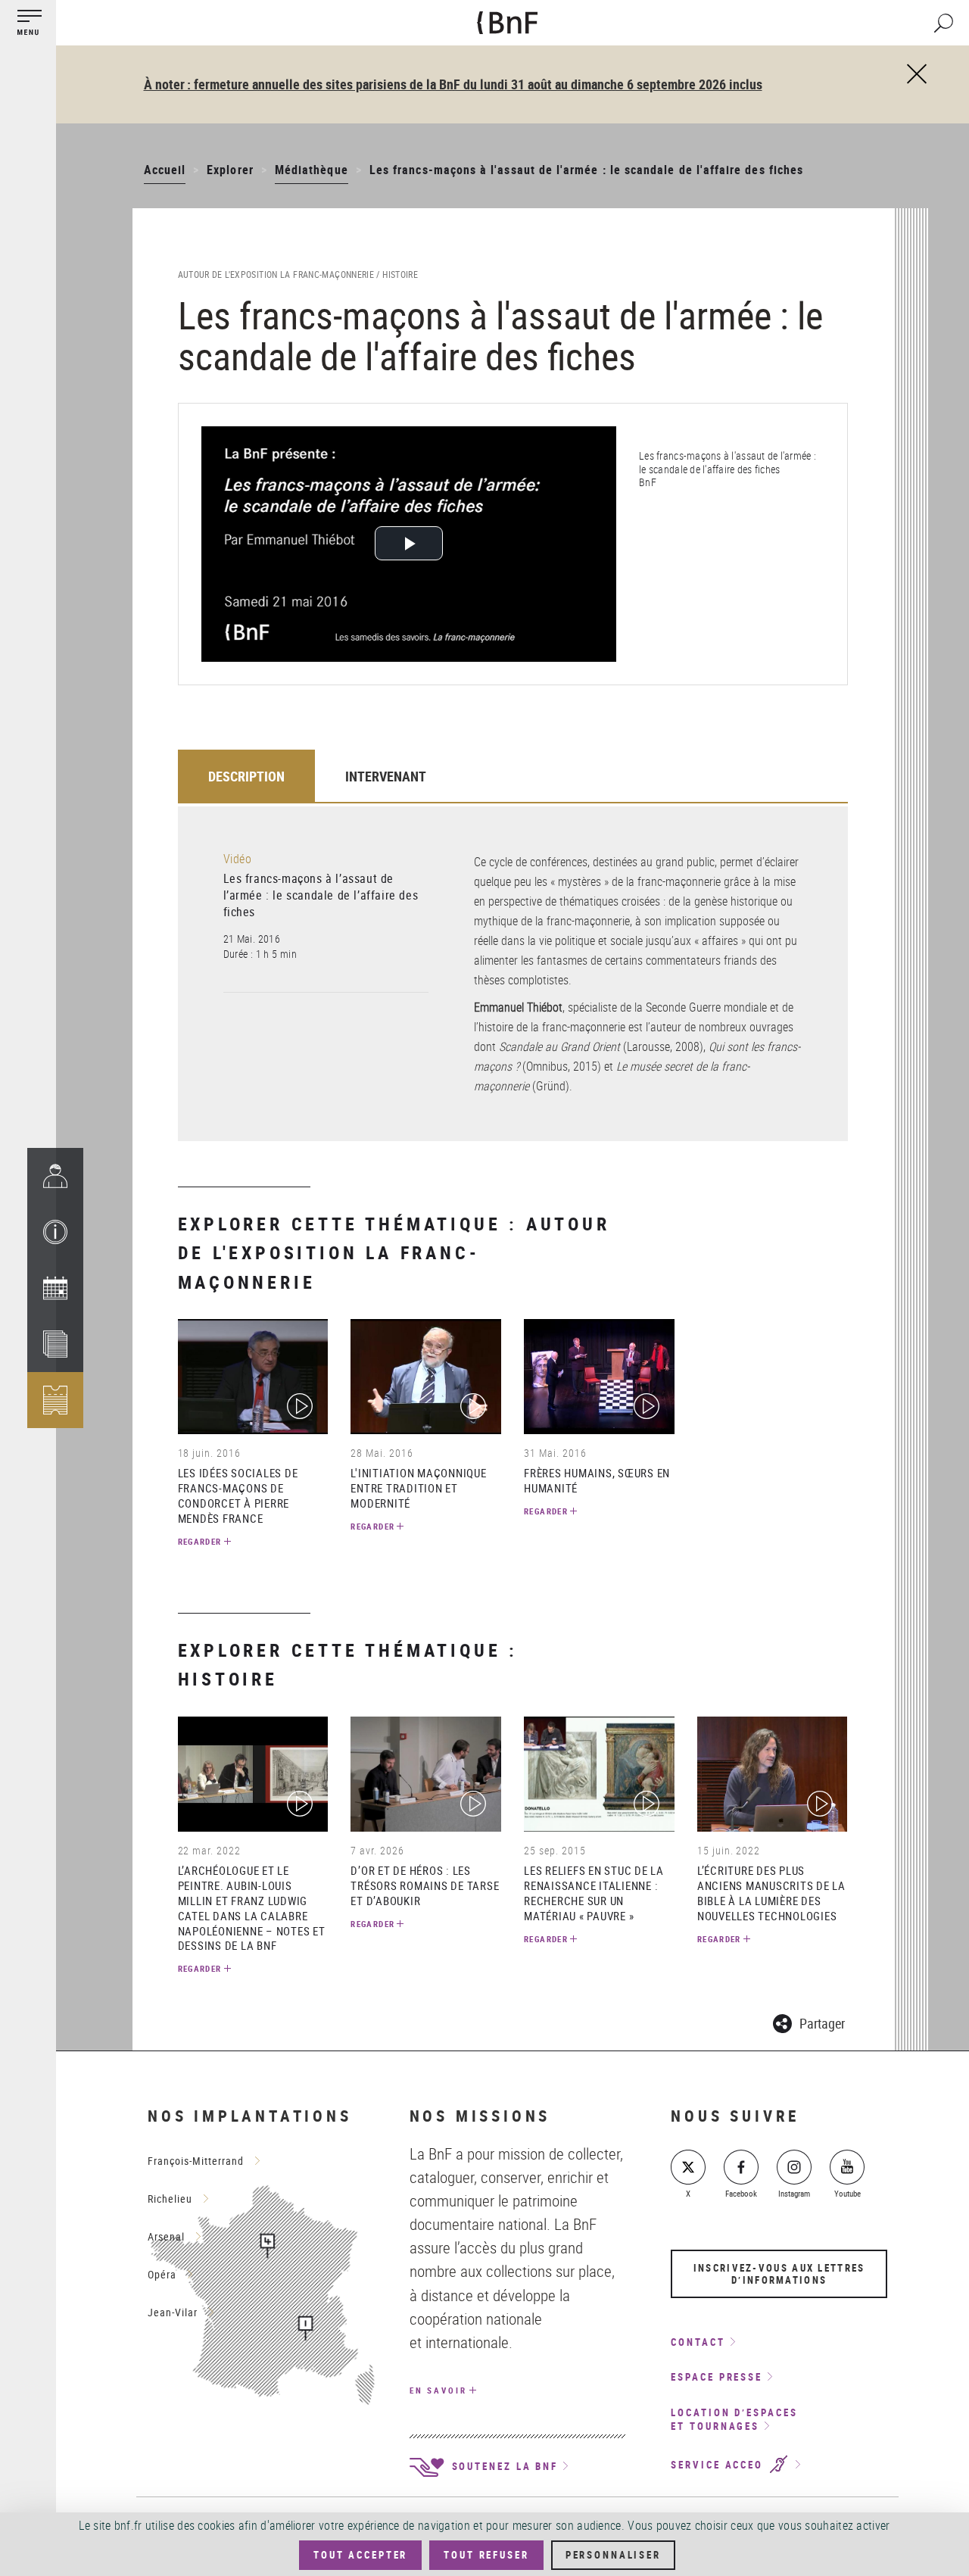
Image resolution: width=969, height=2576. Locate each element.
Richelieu (170, 2199)
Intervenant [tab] (386, 776)
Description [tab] (246, 776)
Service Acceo (719, 2465)
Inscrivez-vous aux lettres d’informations (779, 2274)
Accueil (165, 170)
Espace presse (717, 2377)
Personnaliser (613, 2555)
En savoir (438, 2390)
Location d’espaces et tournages (734, 2420)
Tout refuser (486, 2555)
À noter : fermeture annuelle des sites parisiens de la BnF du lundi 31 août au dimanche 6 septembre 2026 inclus (453, 84)
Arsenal (166, 2236)
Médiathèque (312, 170)
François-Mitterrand (196, 2161)
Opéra (162, 2274)
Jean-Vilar (173, 2312)
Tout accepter (360, 2555)
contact (698, 2342)
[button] (55, 1232)
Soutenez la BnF (503, 2466)
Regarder (200, 1541)
